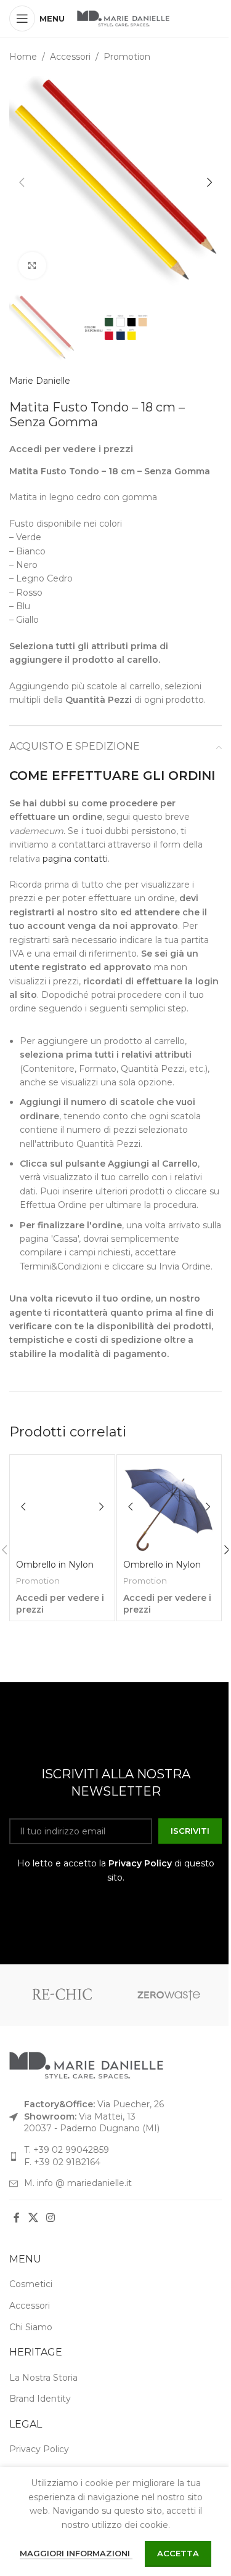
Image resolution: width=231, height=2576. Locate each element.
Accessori (70, 57)
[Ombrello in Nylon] (62, 1507)
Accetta (178, 2553)
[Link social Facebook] (17, 2218)
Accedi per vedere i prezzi (71, 449)
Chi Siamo (31, 2327)
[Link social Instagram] (50, 2218)
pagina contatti (75, 859)
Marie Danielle (40, 381)
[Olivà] (63, 1995)
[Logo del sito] (123, 18)
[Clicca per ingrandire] (32, 266)
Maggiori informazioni (76, 2553)
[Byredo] (169, 1995)
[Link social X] (33, 2218)
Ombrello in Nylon (55, 1565)
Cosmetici (31, 2284)
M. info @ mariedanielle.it (78, 2183)
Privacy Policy (140, 1863)
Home (23, 57)
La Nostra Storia (43, 2378)
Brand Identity (40, 2399)
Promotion (127, 57)
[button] (22, 182)
